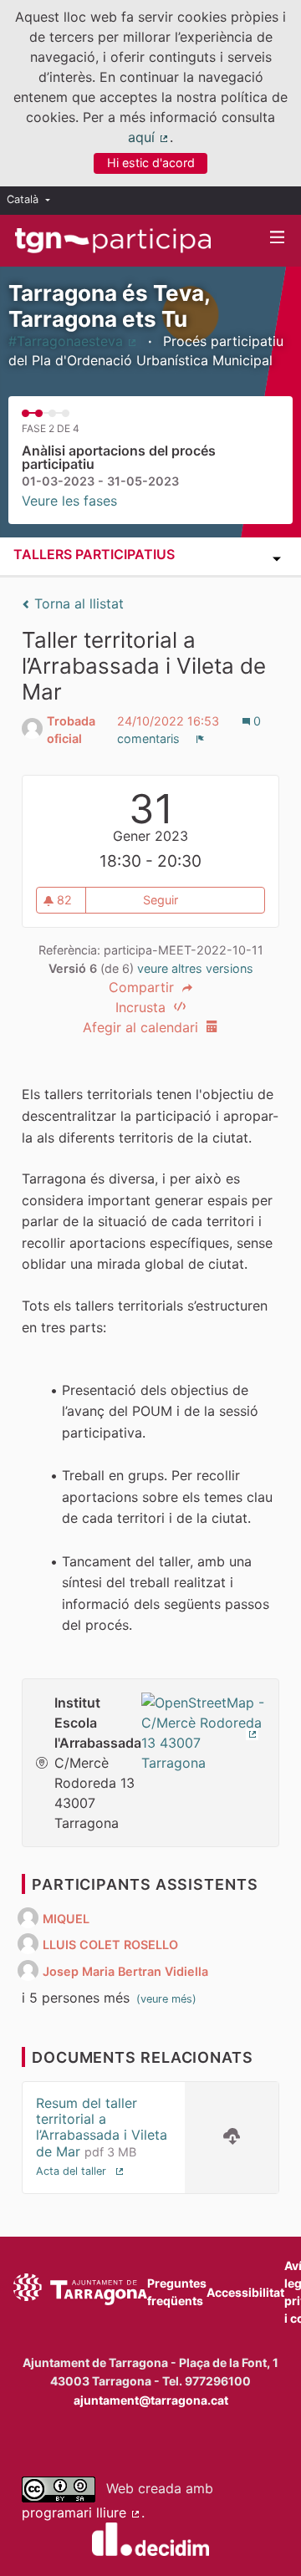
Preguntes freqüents (177, 2292)
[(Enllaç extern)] (203, 1731)
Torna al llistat (77, 603)
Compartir (143, 987)
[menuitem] (33, 200)
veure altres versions (195, 968)
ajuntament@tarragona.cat (151, 2400)
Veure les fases (69, 501)
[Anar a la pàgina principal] (113, 241)
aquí (149, 137)
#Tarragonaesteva (73, 341)
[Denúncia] (200, 739)
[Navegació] (278, 238)
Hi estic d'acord (151, 163)
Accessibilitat (245, 2292)
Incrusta (143, 1007)
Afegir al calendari (143, 1027)
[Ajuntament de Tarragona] (80, 2292)
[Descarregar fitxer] (232, 2138)
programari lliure (82, 2512)
